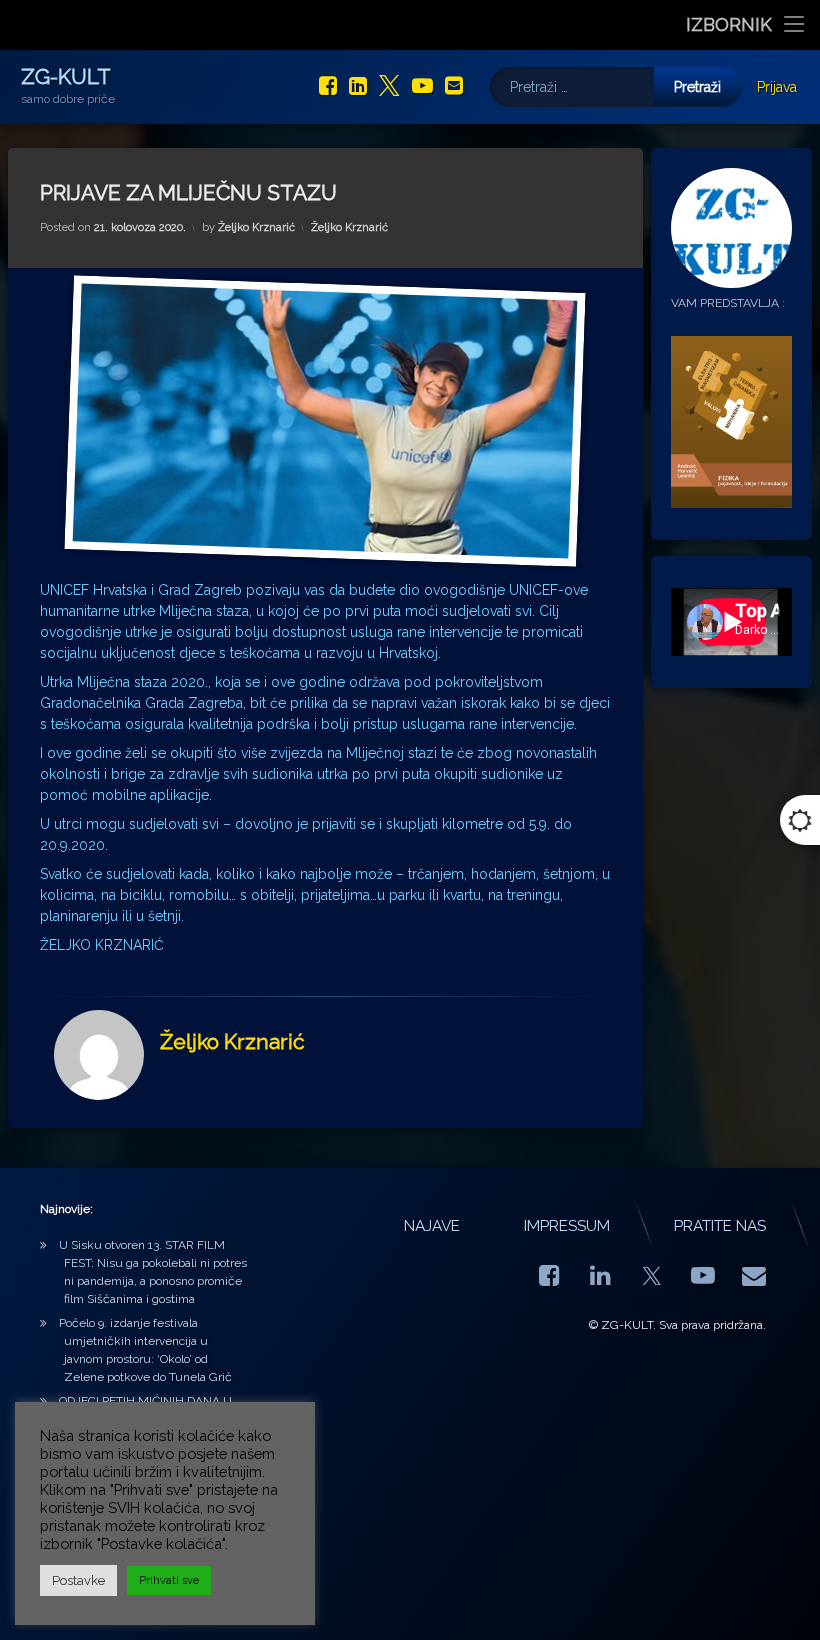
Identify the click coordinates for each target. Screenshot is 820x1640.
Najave (432, 1226)
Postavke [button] (78, 1580)
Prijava (777, 87)
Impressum (567, 1226)
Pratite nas (720, 1226)
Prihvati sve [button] (169, 1580)
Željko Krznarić (256, 227)
